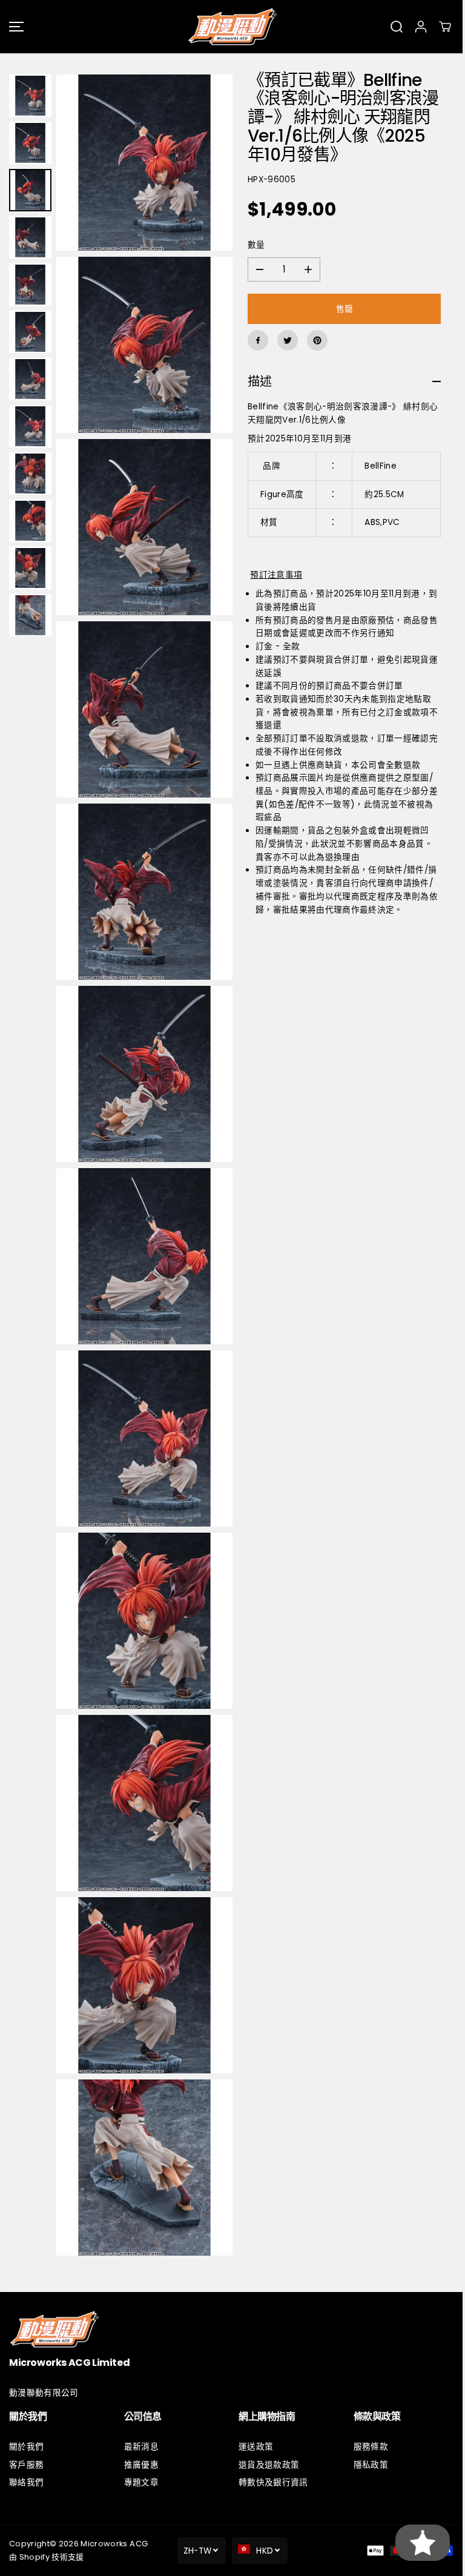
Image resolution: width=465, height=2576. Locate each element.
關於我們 (26, 2447)
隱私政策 (371, 2465)
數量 (256, 245)
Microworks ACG (114, 2544)
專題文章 (141, 2482)
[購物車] (445, 27)
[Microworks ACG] (232, 27)
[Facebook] (258, 340)
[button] (16, 27)
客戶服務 (26, 2465)
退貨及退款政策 (269, 2465)
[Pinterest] (317, 340)
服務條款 (371, 2447)
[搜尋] (397, 27)
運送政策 (256, 2447)
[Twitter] (288, 340)
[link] (232, 2329)
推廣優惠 (141, 2465)
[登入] (421, 27)
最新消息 (141, 2447)
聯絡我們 (26, 2482)
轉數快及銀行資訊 (273, 2482)
